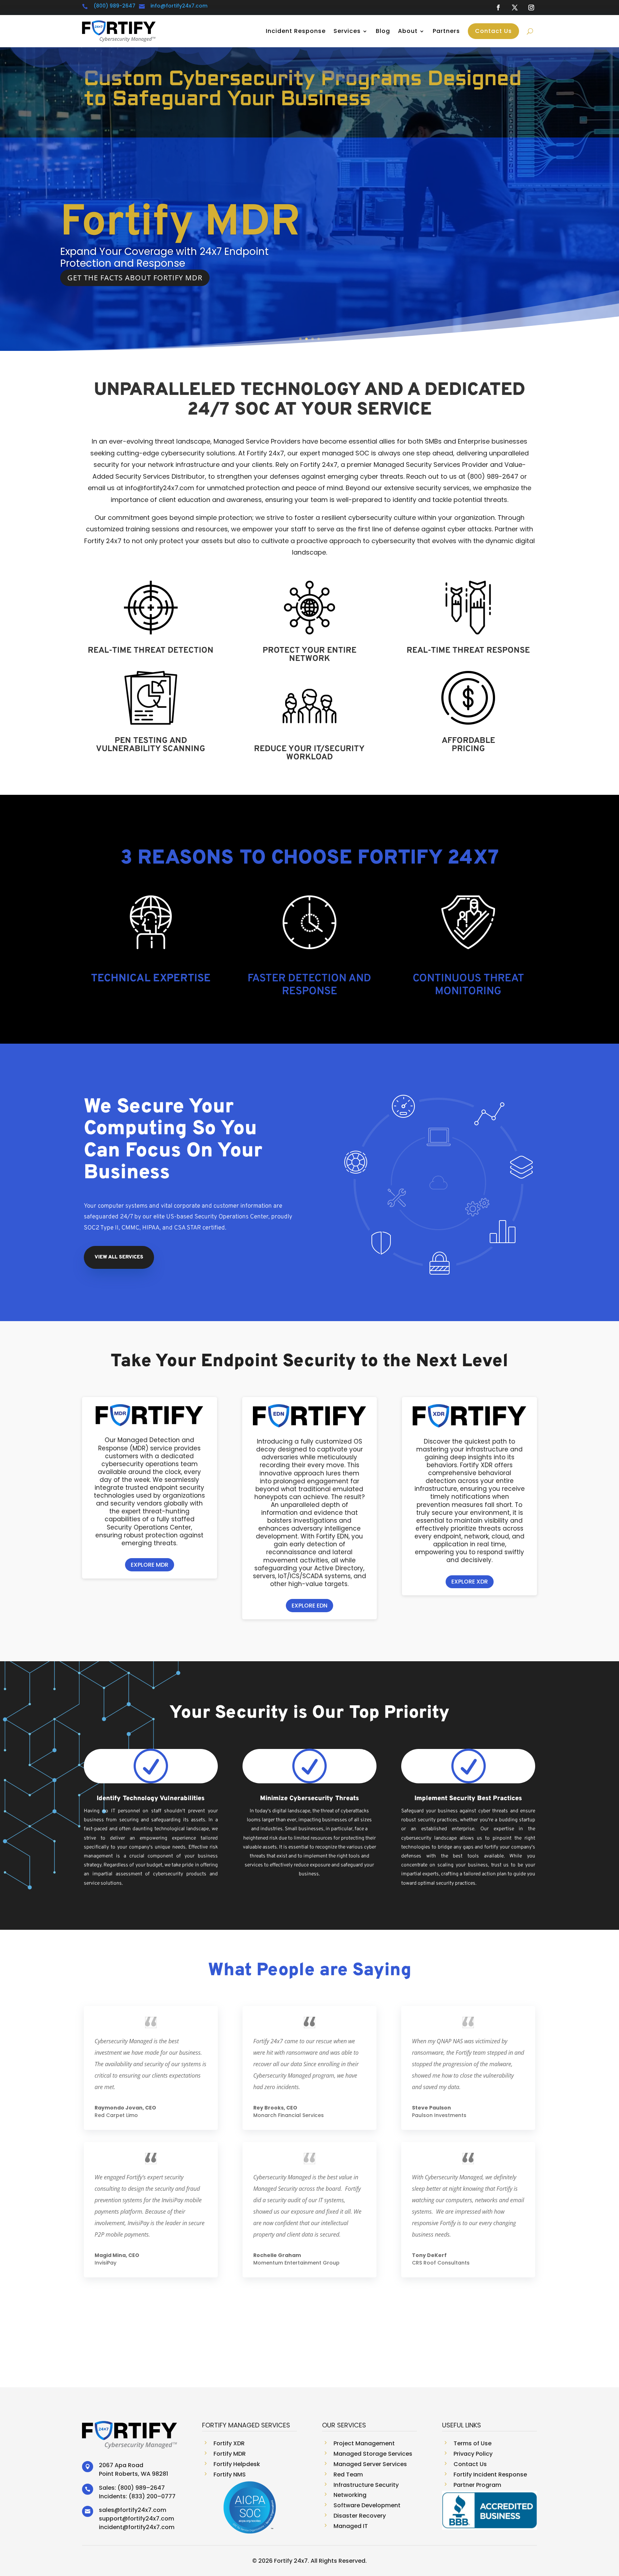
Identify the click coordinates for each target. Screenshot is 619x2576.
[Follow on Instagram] (531, 8)
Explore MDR (150, 1565)
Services (347, 31)
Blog (383, 31)
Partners (446, 31)
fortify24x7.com (143, 2510)
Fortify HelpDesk (156, 239)
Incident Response (296, 31)
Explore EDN (309, 1606)
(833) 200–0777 (152, 2496)
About (408, 31)
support (111, 2519)
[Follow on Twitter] (515, 8)
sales (107, 2510)
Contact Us (493, 31)
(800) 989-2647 (114, 6)
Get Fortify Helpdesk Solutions (133, 327)
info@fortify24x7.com (179, 6)
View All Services (119, 1257)
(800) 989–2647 (141, 2488)
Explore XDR (470, 1582)
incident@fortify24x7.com (137, 2527)
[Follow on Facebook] (498, 8)
